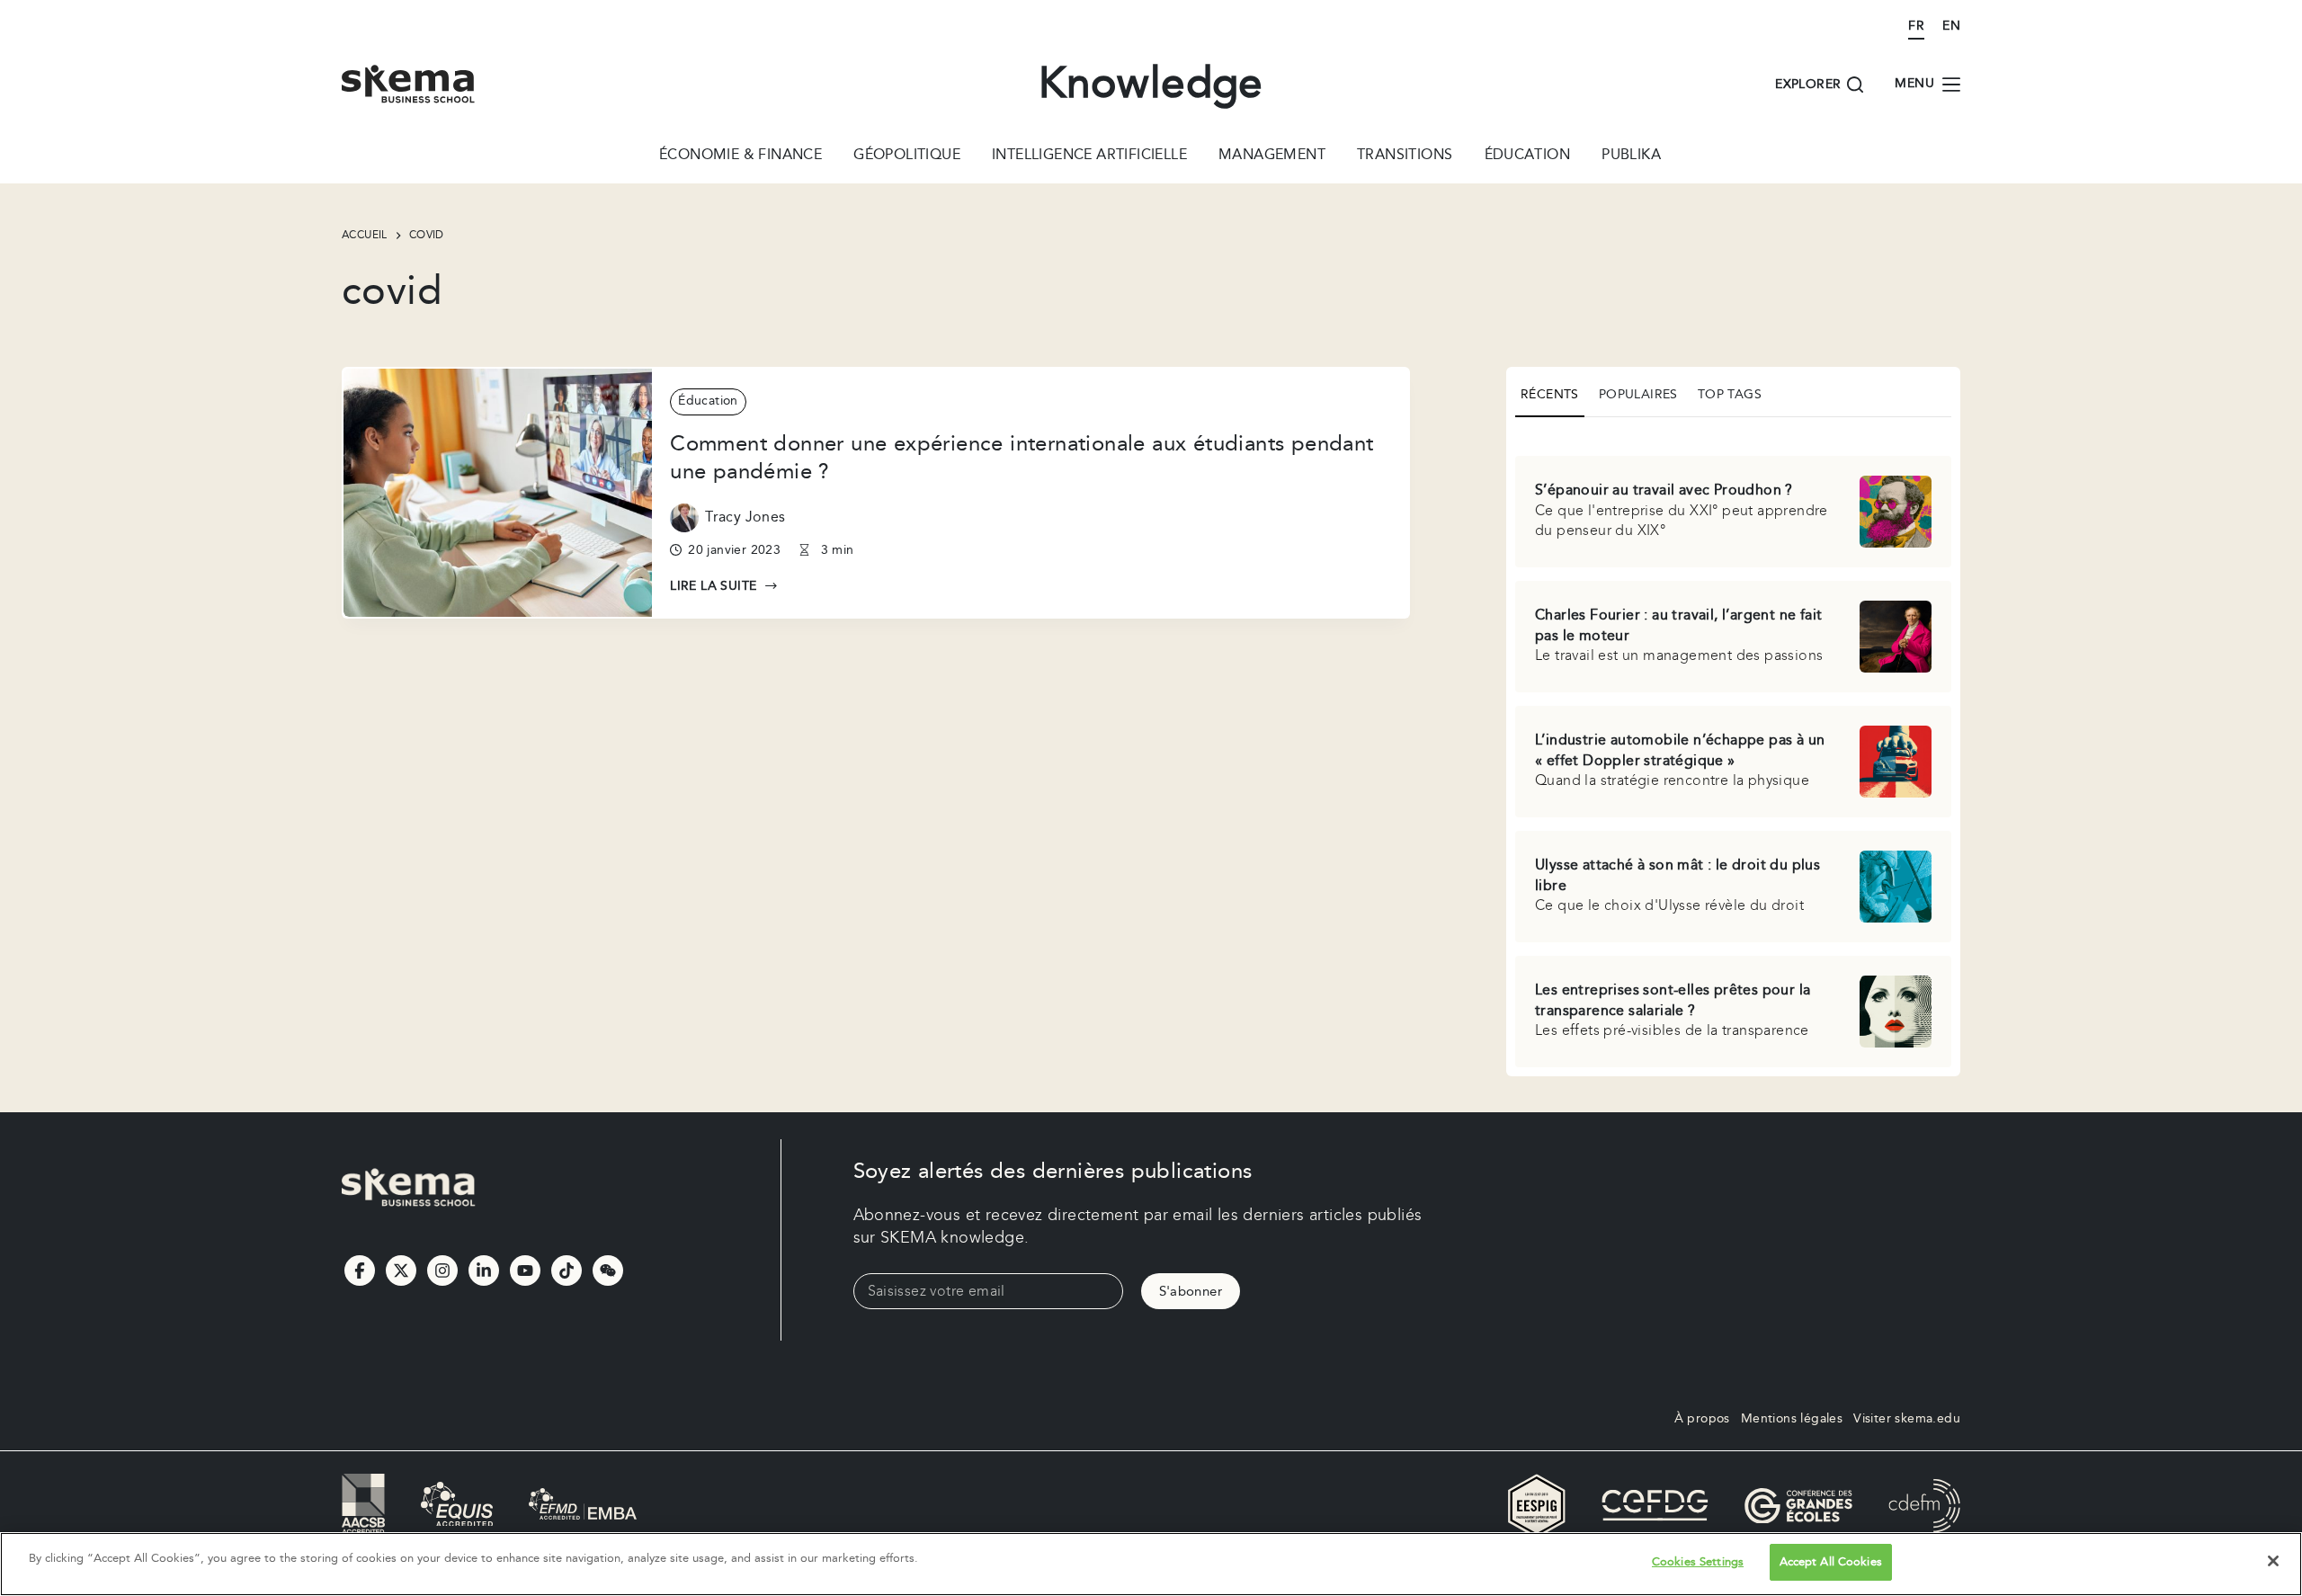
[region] (1151, 1564)
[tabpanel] (1733, 749)
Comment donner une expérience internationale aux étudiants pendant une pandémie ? (1022, 458)
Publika (1631, 156)
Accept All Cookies (1831, 1562)
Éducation (1528, 156)
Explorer (1808, 85)
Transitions (1405, 156)
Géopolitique (907, 156)
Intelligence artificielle (1089, 156)
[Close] (2273, 1561)
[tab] (1550, 397)
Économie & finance (741, 156)
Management (1272, 156)
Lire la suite (724, 587)
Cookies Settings (1698, 1562)
